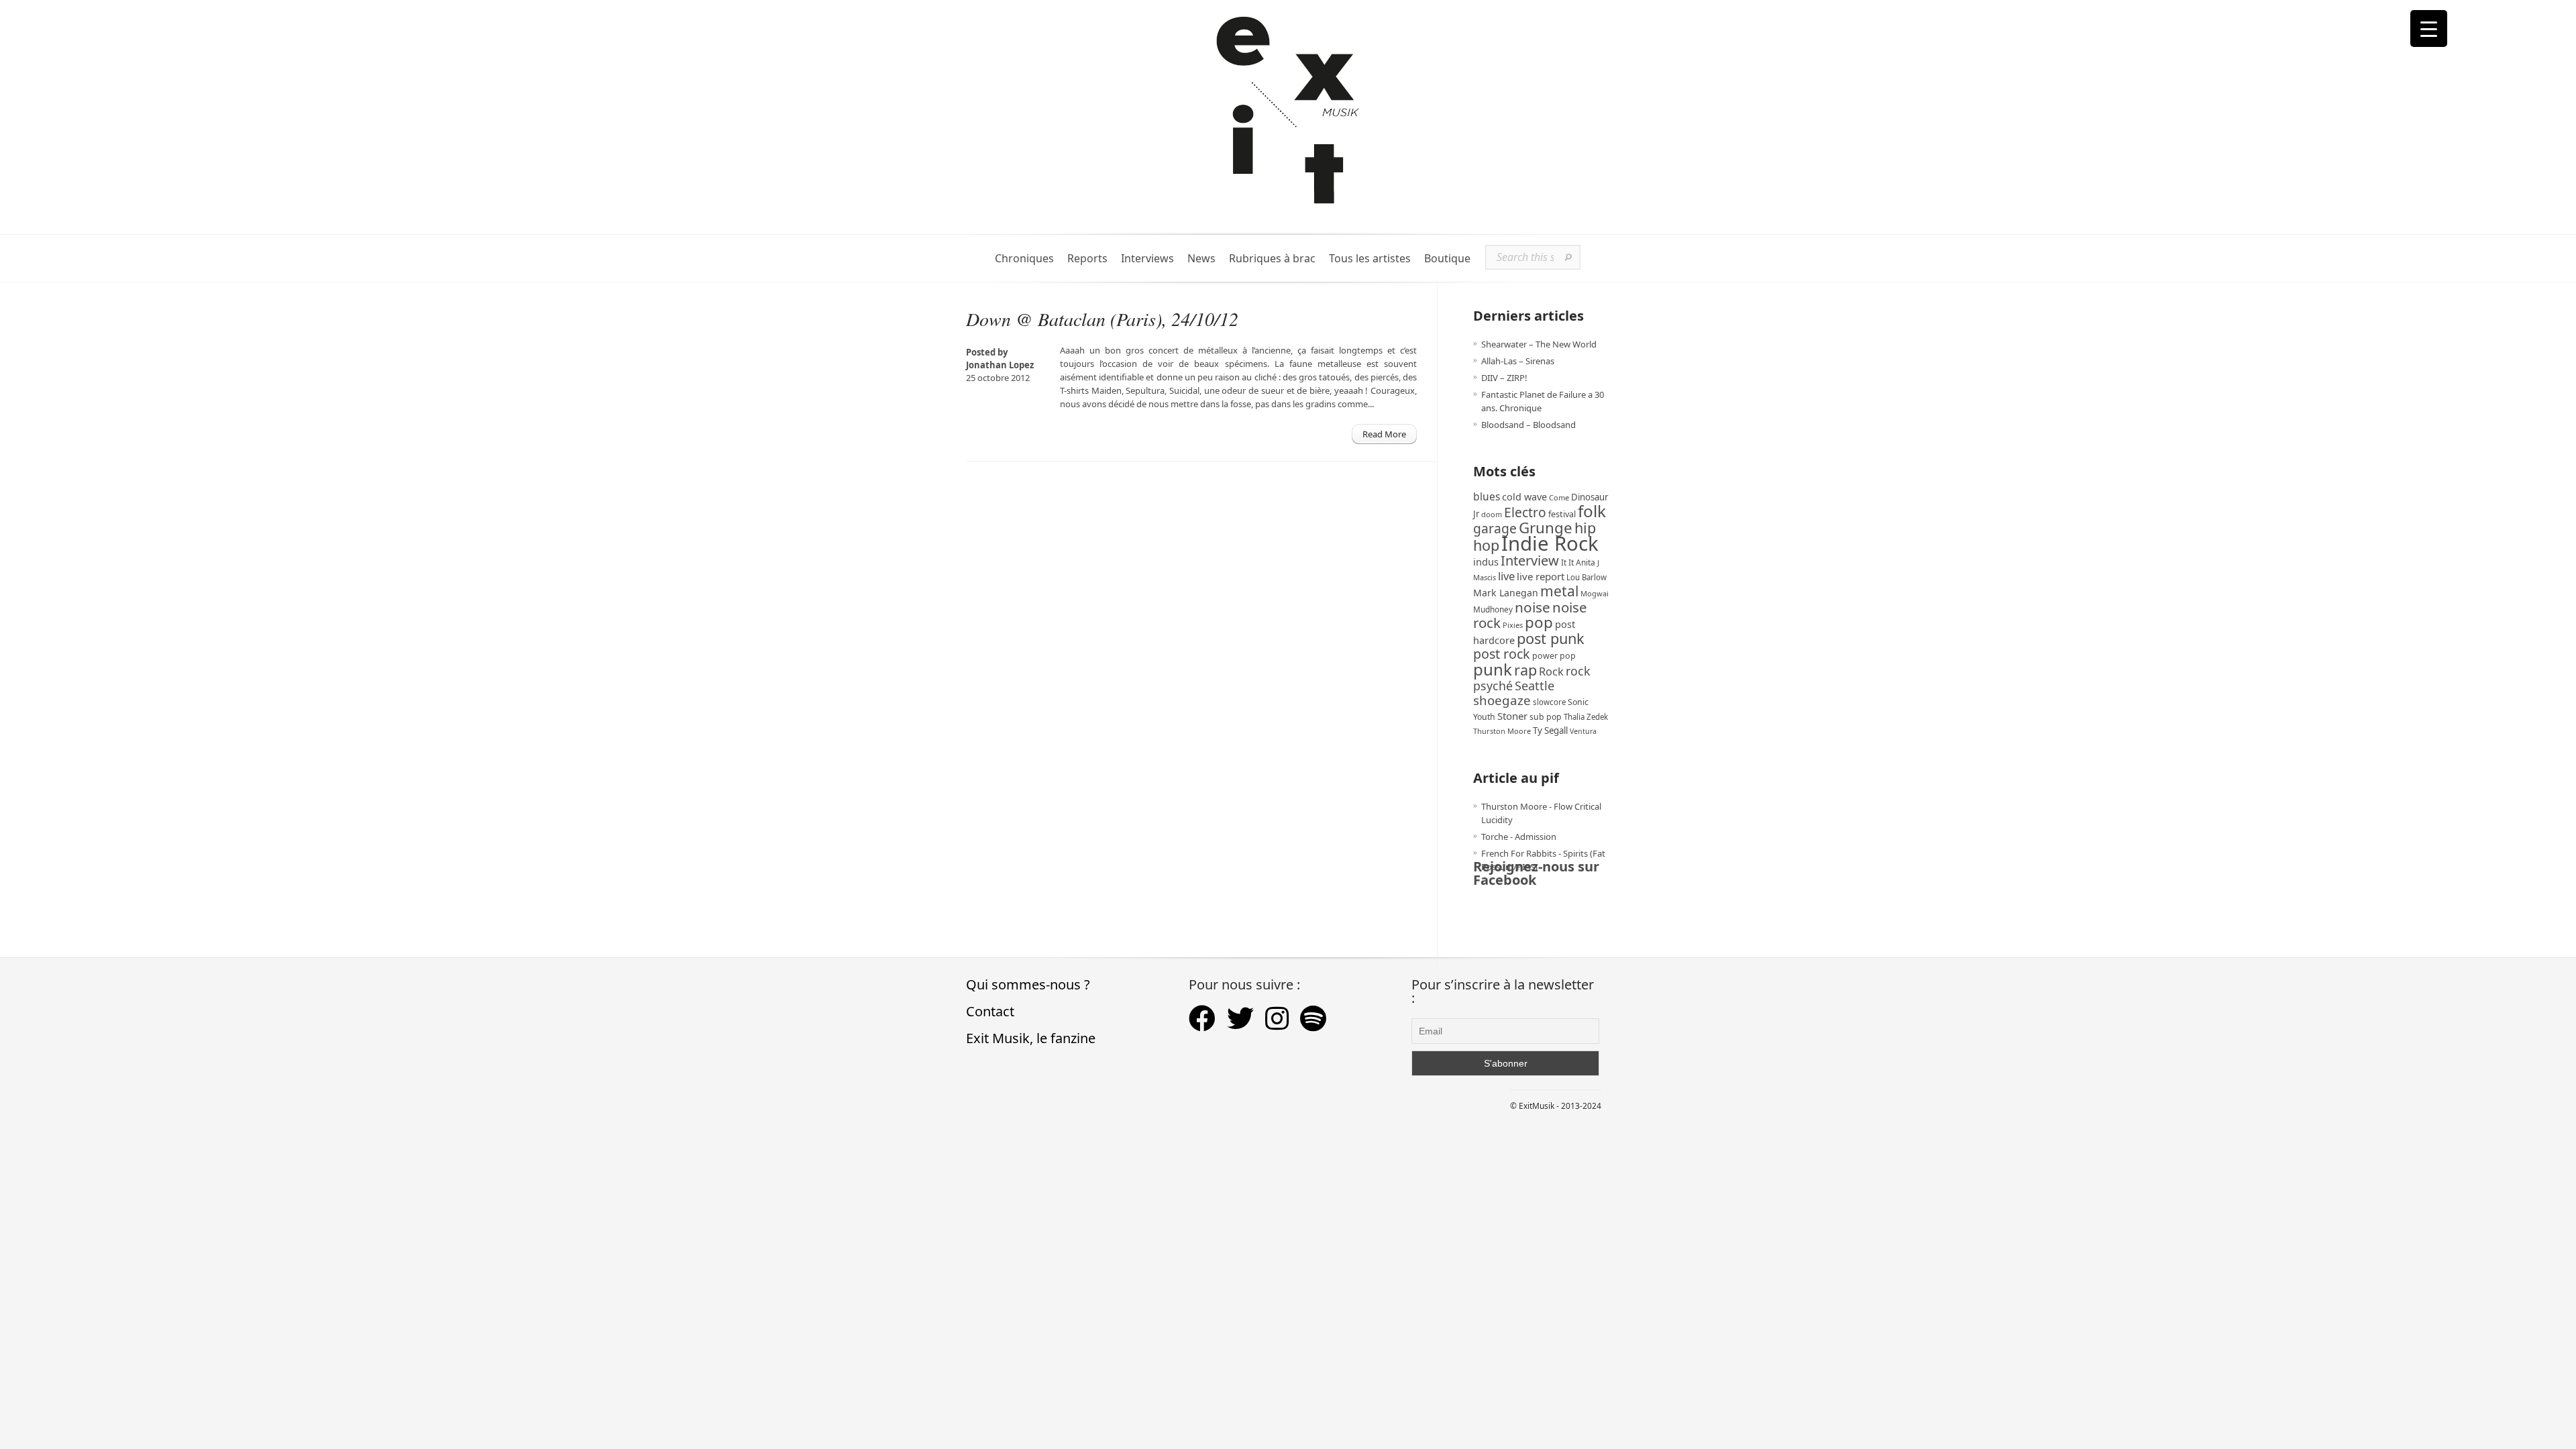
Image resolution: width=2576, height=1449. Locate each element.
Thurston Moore (1502, 731)
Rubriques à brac (1272, 259)
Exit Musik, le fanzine (1031, 1038)
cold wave (1524, 497)
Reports (1087, 259)
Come (1559, 497)
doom (1492, 514)
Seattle (1535, 686)
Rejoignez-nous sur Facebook (1536, 873)
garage (1495, 528)
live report (1541, 576)
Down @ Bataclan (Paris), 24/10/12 (1102, 319)
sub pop (1546, 717)
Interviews (1147, 259)
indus (1486, 561)
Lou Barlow (1587, 577)
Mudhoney (1493, 609)
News (1201, 259)
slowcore (1549, 702)
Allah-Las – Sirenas (1518, 361)
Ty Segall (1550, 731)
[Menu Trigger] (2429, 29)
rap (1525, 670)
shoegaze (1502, 700)
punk (1493, 669)
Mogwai (1595, 593)
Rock (1551, 672)
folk (1592, 511)
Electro (1525, 512)
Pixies (1513, 625)
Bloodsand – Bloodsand (1528, 425)
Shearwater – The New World (1539, 344)
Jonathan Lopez (1000, 365)
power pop (1554, 656)
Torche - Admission (1519, 837)
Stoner (1512, 716)
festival (1562, 514)
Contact (990, 1011)
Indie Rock (1550, 543)
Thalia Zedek (1586, 717)
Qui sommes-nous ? (1028, 984)
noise (1533, 607)
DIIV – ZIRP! (1504, 378)
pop (1539, 622)
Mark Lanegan (1506, 593)
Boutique (1447, 259)
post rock (1502, 654)
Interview (1530, 560)
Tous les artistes (1370, 259)
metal (1559, 591)
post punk (1551, 638)
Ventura (1583, 731)
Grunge (1546, 528)
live (1506, 576)
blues (1487, 496)
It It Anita (1578, 562)
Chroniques (1024, 259)
